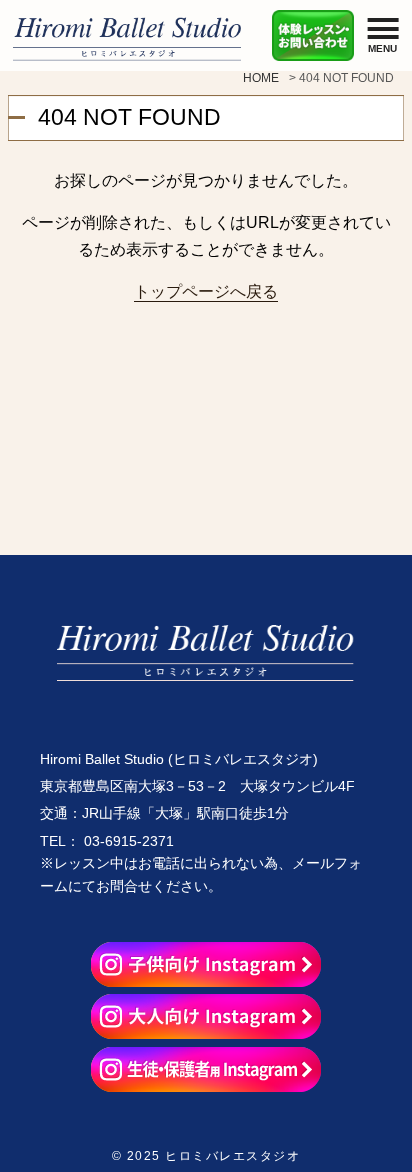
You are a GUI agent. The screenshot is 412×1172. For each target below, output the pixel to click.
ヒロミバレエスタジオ (232, 1156)
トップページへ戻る (206, 291)
